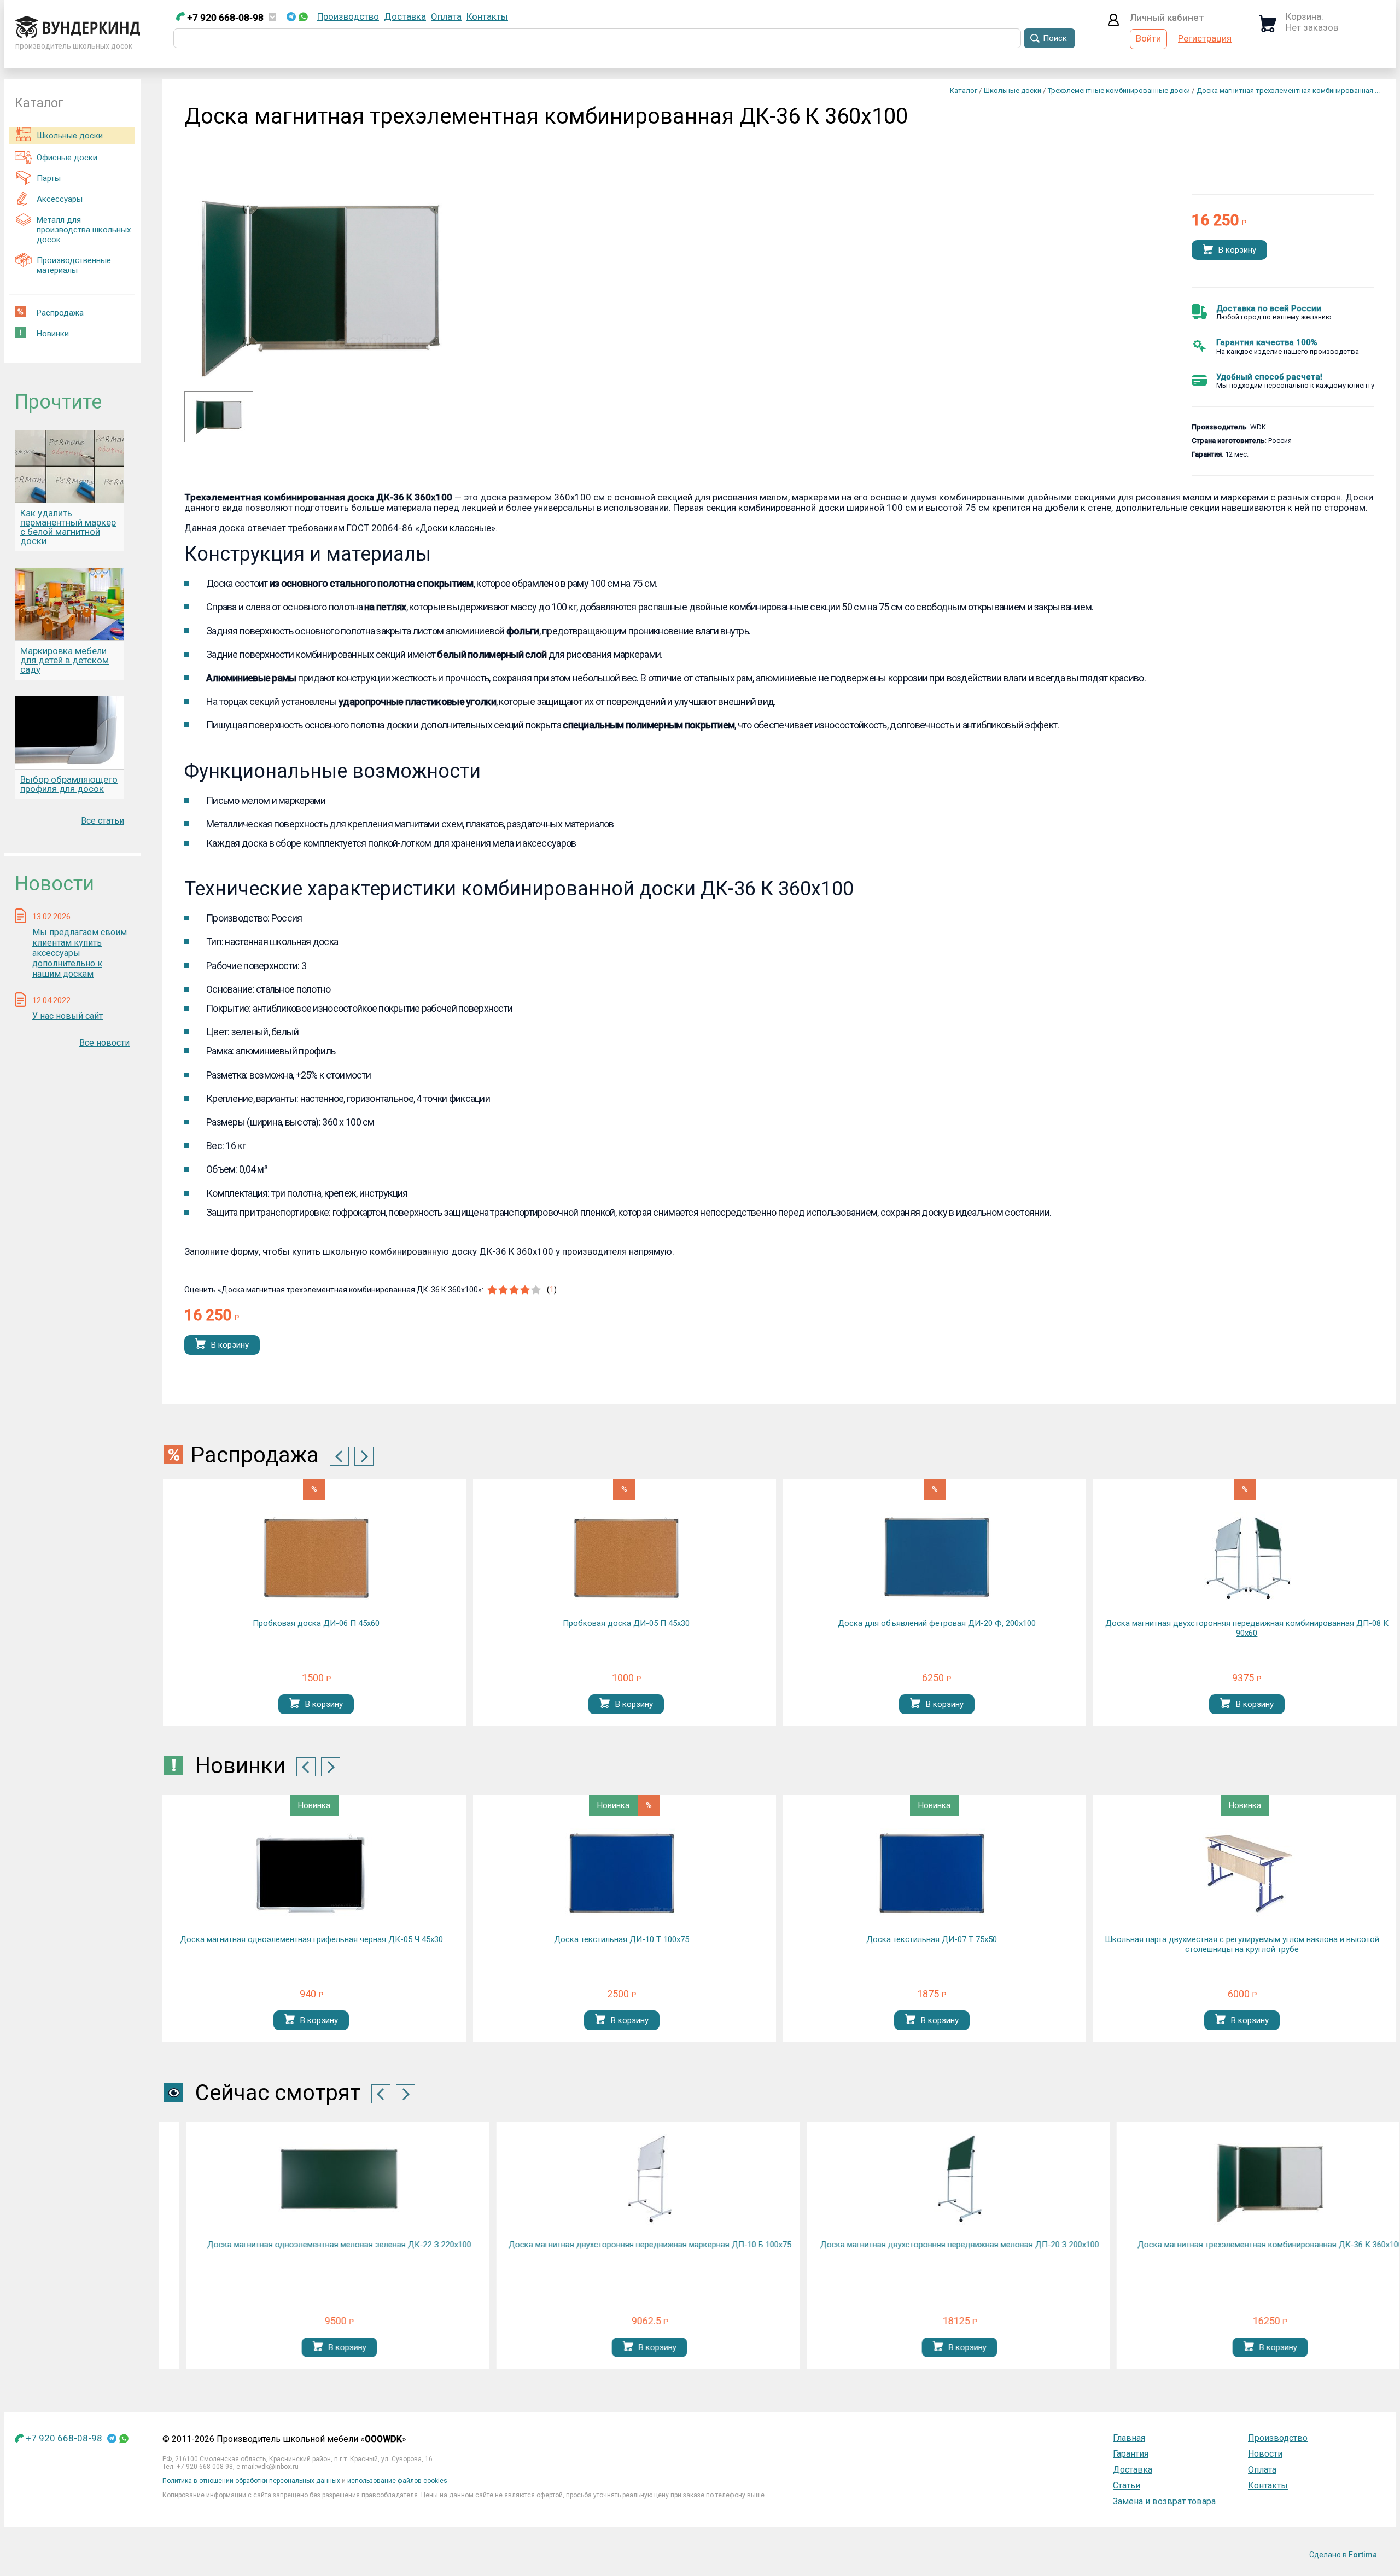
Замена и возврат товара (1164, 2501)
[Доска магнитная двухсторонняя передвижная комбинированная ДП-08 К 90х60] (1247, 1558)
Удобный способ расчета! (1269, 377)
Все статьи (103, 821)
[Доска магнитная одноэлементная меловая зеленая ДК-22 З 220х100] (316, 2179)
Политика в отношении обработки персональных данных (251, 2481)
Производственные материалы (74, 265)
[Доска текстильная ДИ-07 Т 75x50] (622, 1874)
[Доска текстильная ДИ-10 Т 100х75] (312, 1874)
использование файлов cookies (397, 2481)
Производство (348, 16)
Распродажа (60, 313)
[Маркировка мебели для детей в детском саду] (69, 604)
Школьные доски (70, 136)
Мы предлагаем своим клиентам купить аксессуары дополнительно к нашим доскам (80, 953)
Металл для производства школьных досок (84, 230)
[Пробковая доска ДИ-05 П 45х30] (626, 1558)
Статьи (1127, 2485)
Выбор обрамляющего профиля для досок (69, 784)
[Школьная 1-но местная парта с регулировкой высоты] (1242, 1874)
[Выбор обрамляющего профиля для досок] (69, 733)
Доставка (405, 16)
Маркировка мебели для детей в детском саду (65, 660)
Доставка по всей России (1269, 308)
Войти (1148, 38)
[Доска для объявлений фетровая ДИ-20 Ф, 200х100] (937, 1558)
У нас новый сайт (68, 1016)
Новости (1265, 2454)
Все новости (104, 1043)
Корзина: (1305, 16)
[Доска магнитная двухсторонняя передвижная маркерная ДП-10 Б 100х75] (626, 2179)
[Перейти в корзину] (1268, 29)
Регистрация (1205, 38)
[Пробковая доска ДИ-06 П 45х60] (316, 1558)
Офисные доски (67, 158)
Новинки (53, 334)
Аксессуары (60, 199)
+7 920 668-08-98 (224, 18)
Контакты (487, 16)
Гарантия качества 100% (1267, 342)
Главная (1129, 2438)
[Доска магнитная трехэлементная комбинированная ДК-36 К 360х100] (219, 432)
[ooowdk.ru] (78, 34)
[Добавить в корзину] (1208, 250)
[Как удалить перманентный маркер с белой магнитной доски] (69, 466)
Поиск (1055, 38)
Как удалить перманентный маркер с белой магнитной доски (68, 527)
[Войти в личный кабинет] (1113, 23)
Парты (49, 178)
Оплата (446, 16)
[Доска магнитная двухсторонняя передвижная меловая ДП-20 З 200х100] (936, 2179)
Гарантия (1131, 2454)
